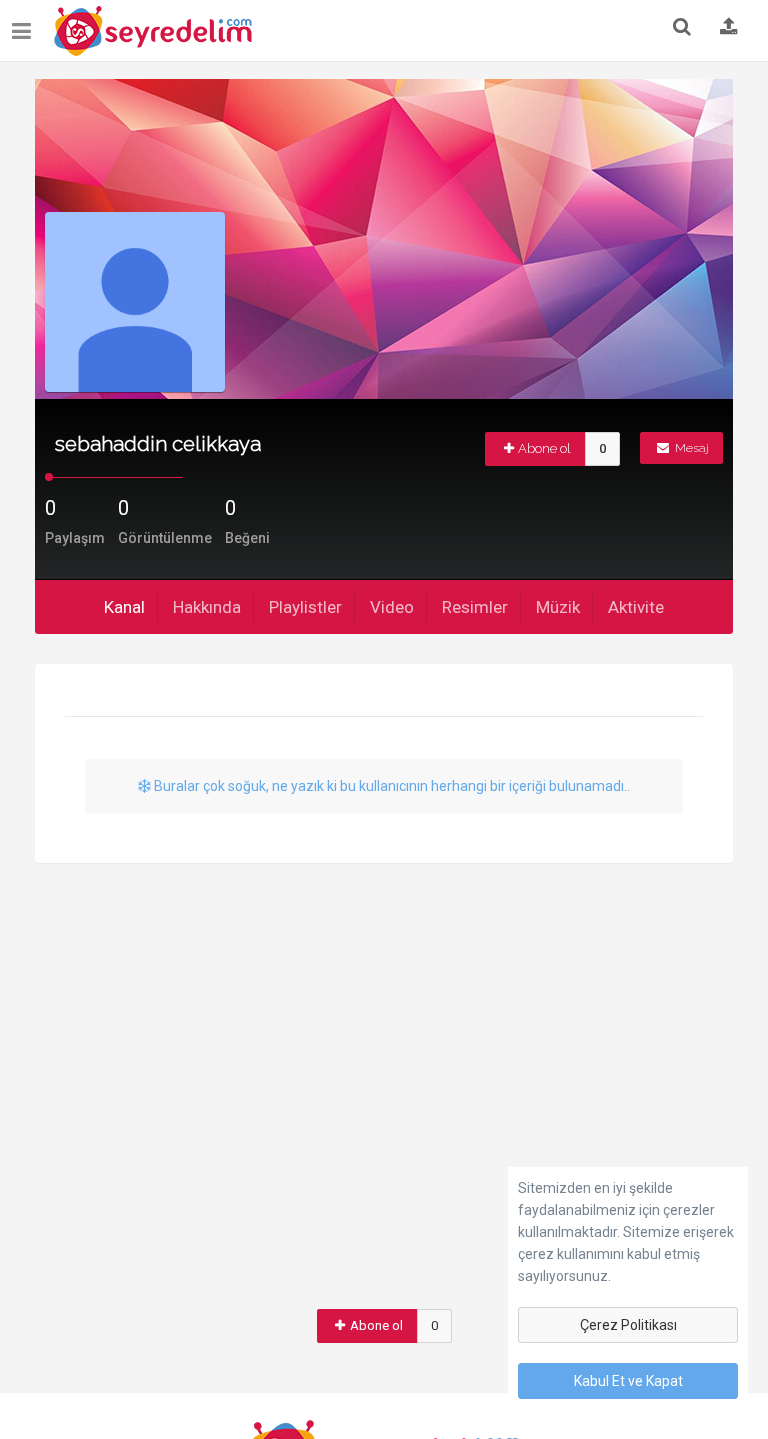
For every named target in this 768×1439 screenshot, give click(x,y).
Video (392, 607)
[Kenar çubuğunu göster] (25, 23)
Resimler (475, 607)
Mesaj (690, 448)
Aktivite (636, 607)
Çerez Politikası (628, 1325)
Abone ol (544, 448)
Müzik (558, 607)
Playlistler (305, 607)
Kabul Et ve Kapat (628, 1381)
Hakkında (207, 607)
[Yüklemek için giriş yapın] (729, 28)
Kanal (124, 607)
